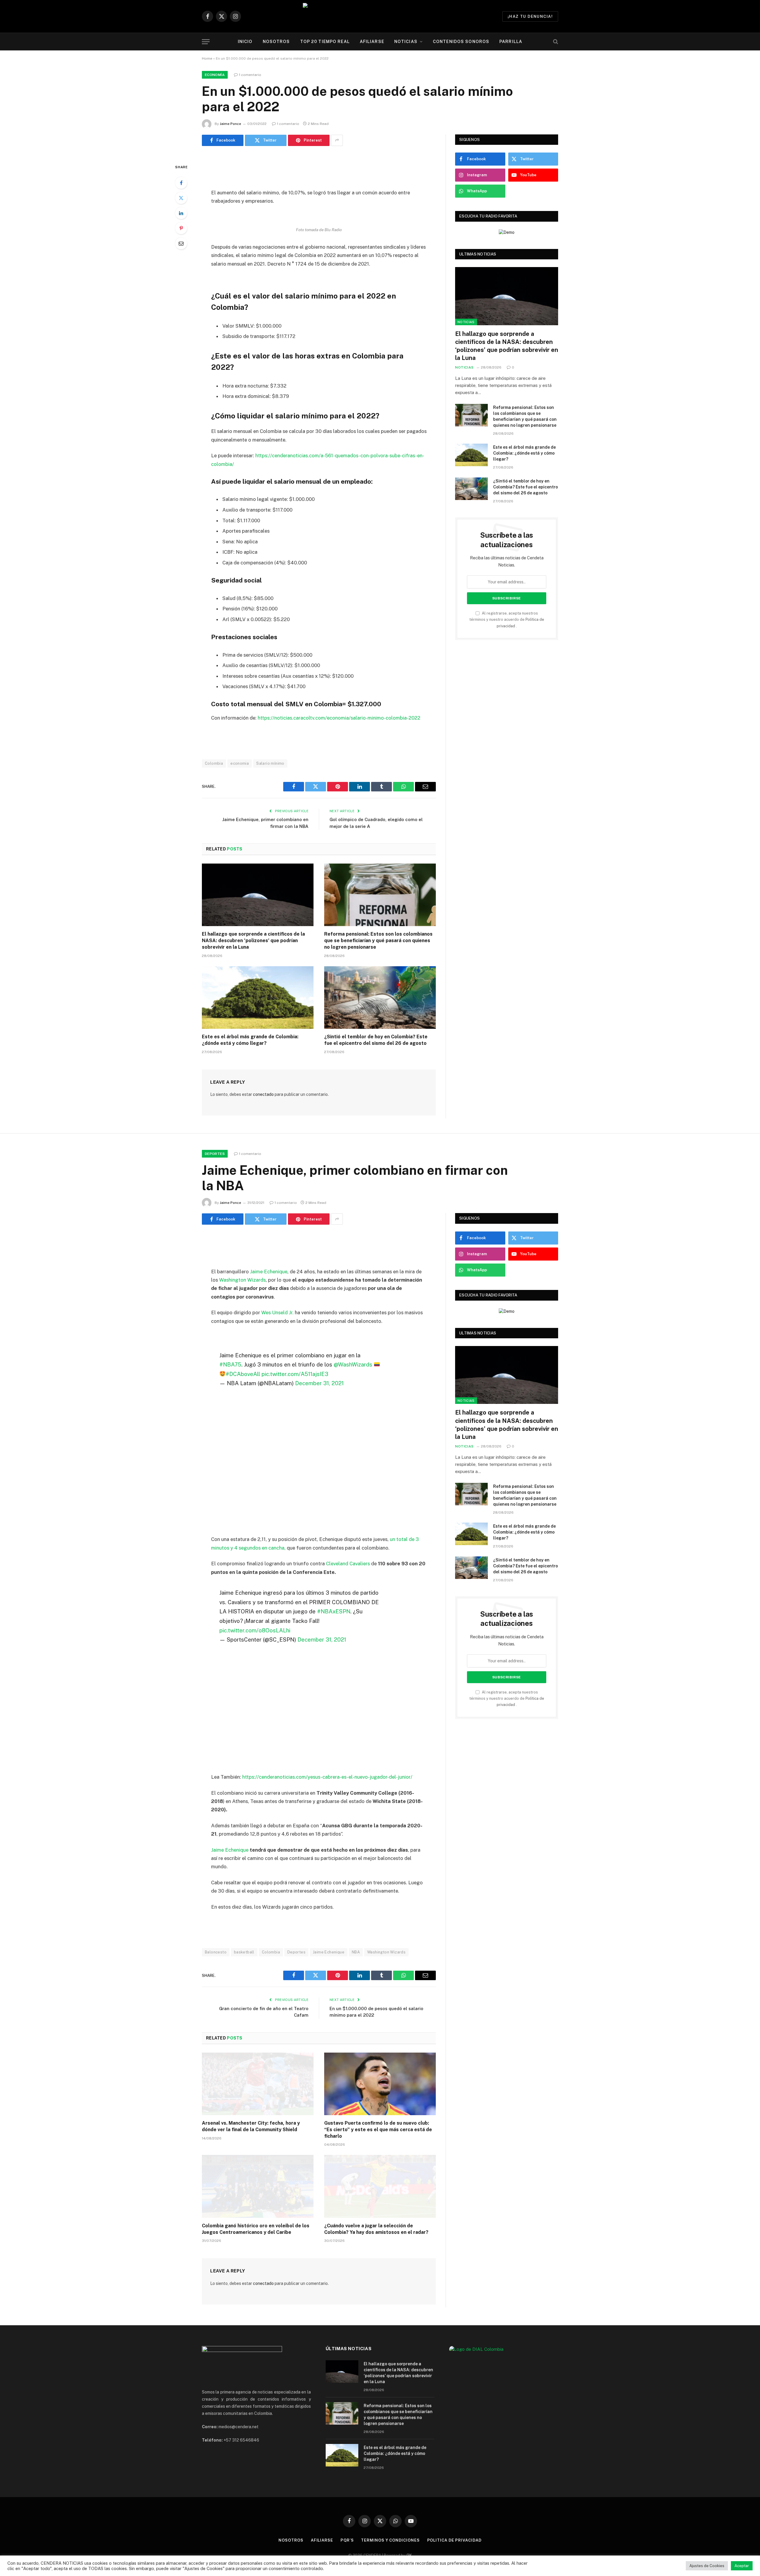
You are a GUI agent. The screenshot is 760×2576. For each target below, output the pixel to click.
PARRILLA (511, 42)
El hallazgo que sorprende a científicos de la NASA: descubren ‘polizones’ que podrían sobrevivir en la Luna (253, 941)
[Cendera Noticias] (380, 16)
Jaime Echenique (269, 1272)
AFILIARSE (372, 42)
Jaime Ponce (230, 124)
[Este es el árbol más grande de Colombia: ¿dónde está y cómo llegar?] (258, 998)
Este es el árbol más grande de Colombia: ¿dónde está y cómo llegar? (250, 1040)
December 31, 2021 (319, 1383)
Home (207, 58)
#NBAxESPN (334, 1611)
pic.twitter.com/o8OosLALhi (255, 1630)
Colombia (214, 763)
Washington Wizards (242, 1280)
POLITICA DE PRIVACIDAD (454, 2540)
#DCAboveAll (243, 1374)
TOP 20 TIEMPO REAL (325, 42)
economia (240, 763)
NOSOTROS (276, 42)
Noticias (466, 322)
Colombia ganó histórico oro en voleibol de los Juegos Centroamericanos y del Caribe (256, 2229)
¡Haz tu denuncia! (530, 16)
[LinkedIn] (181, 213)
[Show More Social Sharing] (337, 140)
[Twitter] (181, 198)
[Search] (555, 42)
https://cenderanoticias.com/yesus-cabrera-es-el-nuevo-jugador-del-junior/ (327, 1777)
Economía (215, 75)
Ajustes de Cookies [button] (707, 2566)
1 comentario (250, 75)
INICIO (245, 42)
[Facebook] (181, 183)
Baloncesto (216, 1952)
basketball (244, 1952)
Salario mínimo (270, 763)
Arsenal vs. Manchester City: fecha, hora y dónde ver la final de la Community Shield (251, 2126)
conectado (263, 1094)
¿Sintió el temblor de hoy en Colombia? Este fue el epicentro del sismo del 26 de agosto (376, 1040)
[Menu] (206, 42)
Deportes (215, 1154)
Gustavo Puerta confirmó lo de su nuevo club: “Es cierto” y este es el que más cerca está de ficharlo (378, 2130)
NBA (356, 1952)
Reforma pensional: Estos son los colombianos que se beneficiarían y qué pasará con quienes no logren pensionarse (378, 941)
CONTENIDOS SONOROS (461, 42)
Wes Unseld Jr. (277, 1312)
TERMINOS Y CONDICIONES (390, 2540)
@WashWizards (353, 1364)
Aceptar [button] (742, 2566)
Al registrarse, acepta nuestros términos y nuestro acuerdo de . (507, 620)
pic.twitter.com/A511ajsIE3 (295, 1374)
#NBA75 (230, 1364)
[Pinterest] (181, 228)
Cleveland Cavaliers (348, 1564)
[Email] (181, 243)
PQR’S (347, 2540)
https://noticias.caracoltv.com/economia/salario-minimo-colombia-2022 (339, 718)
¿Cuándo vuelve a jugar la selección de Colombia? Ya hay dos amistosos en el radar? (376, 2229)
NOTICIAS (406, 42)
